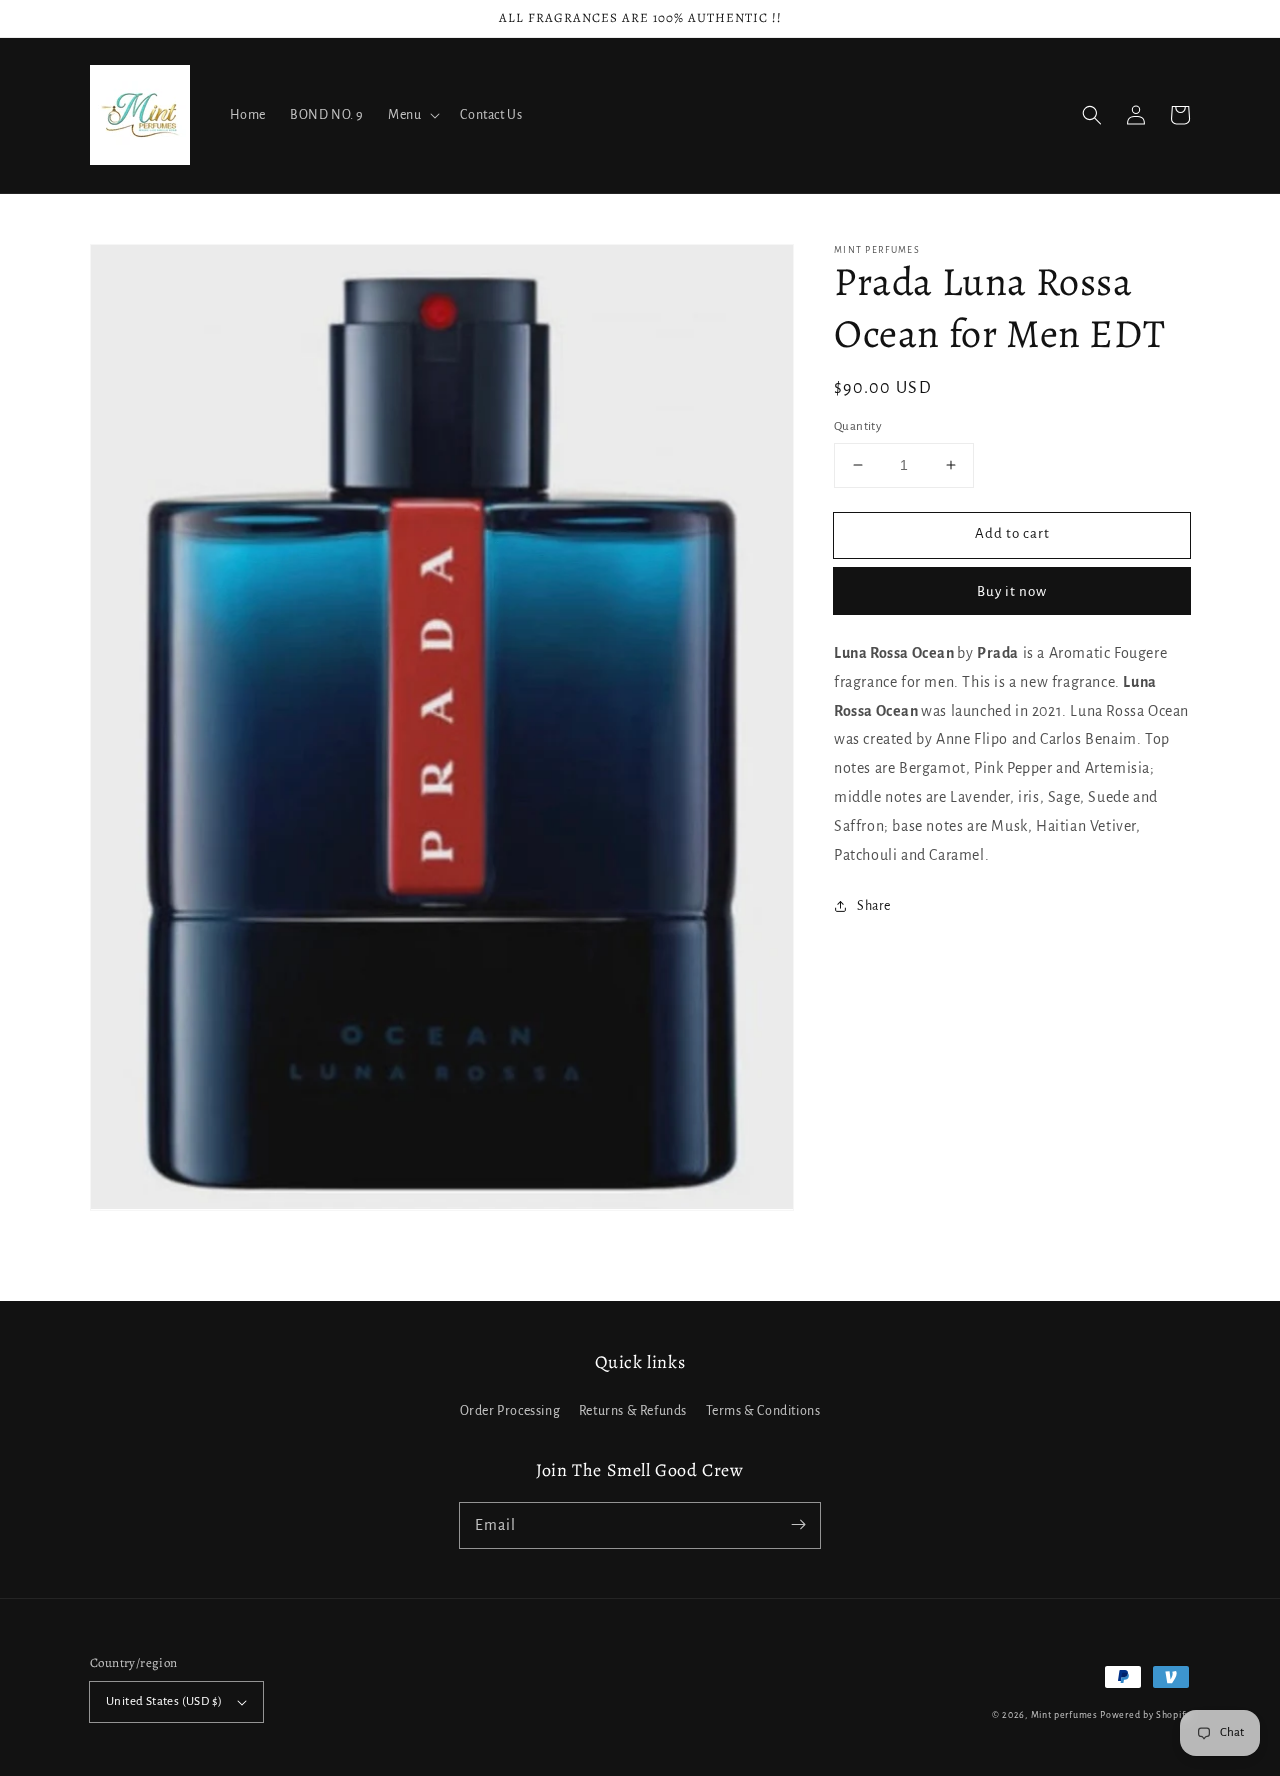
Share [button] (874, 906)
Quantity (858, 426)
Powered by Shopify (1145, 1715)
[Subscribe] (798, 1525)
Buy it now (1012, 590)
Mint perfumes (1064, 1715)
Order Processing (510, 1411)
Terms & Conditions (763, 1411)
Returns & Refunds (633, 1411)
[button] (1092, 115)
